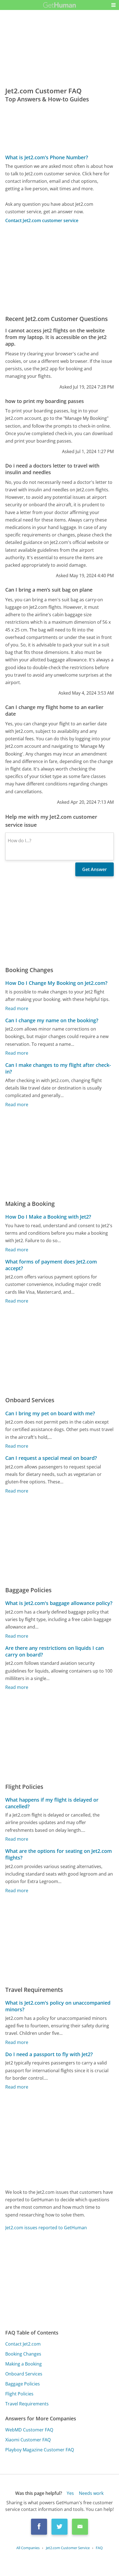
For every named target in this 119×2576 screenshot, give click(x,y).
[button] (113, 5)
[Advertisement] (59, 269)
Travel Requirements (27, 2404)
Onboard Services (24, 2374)
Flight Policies (19, 2394)
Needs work (91, 2493)
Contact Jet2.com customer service (42, 220)
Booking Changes (23, 2354)
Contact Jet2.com (23, 2344)
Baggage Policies (23, 2384)
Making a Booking (24, 2364)
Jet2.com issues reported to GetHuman (46, 2228)
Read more (17, 1008)
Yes (70, 2493)
